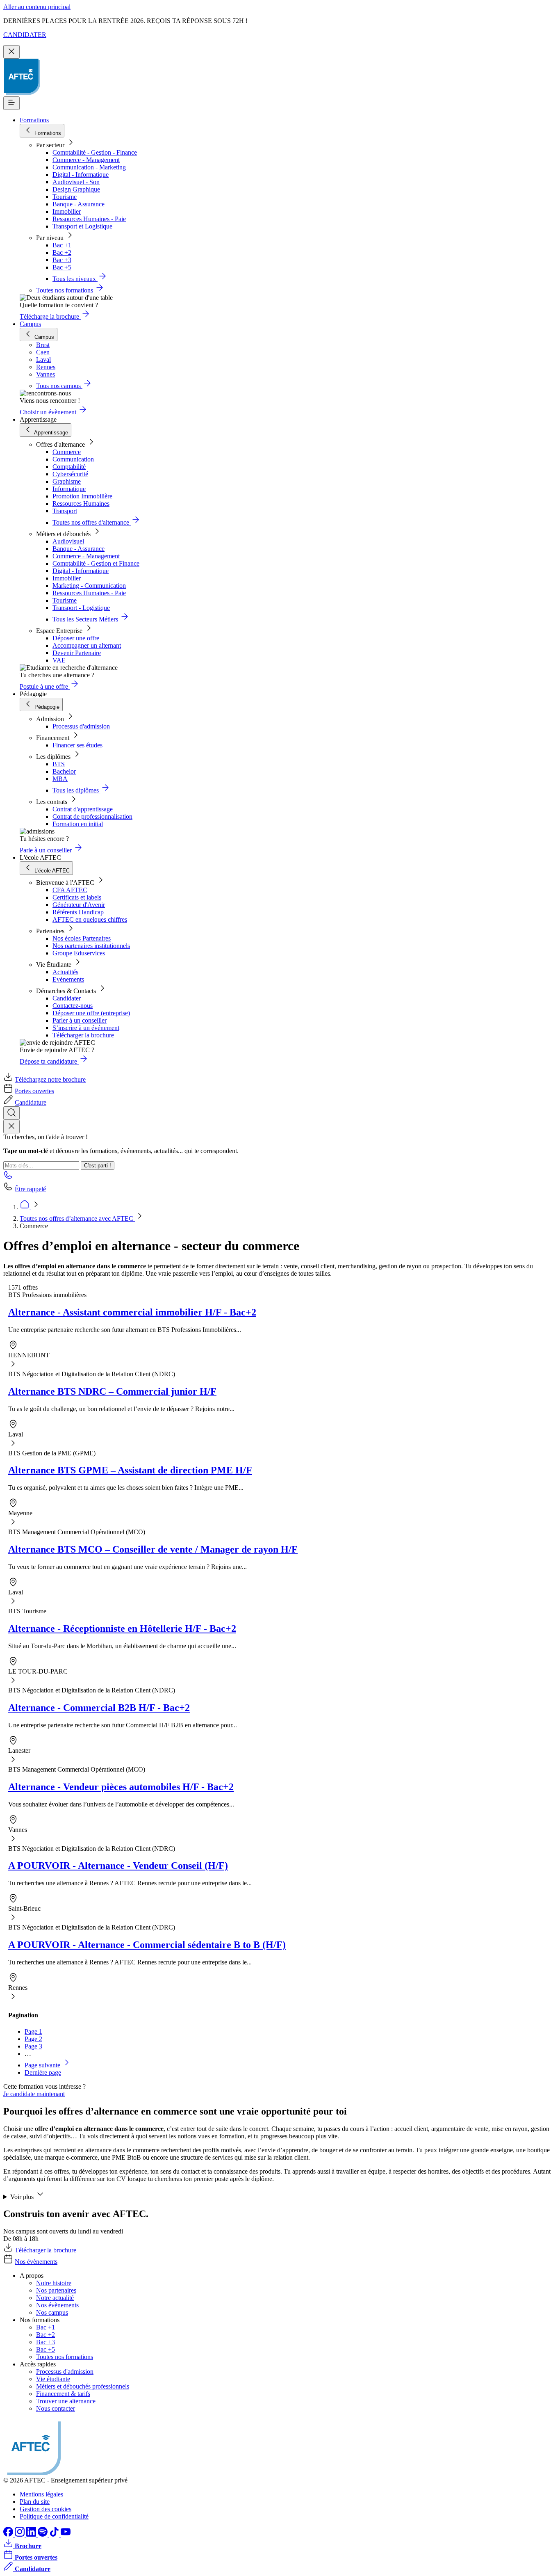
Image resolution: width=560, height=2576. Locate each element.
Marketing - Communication (89, 586)
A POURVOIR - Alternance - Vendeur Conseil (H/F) (118, 1866)
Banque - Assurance (79, 204)
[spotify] (43, 2534)
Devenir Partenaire (77, 653)
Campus (30, 324)
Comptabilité (69, 467)
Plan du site (35, 2502)
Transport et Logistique (82, 226)
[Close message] (11, 52)
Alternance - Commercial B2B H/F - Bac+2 (99, 1708)
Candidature (31, 1102)
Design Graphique (76, 189)
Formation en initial (78, 824)
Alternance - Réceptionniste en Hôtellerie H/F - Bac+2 (122, 1628)
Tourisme (65, 197)
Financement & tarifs (63, 2394)
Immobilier (67, 211)
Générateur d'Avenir (79, 905)
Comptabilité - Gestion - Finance (95, 152)
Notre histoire (54, 2283)
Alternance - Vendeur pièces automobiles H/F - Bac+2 (121, 1787)
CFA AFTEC (70, 890)
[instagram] (20, 2534)
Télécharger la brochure (83, 1035)
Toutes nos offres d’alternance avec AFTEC (77, 1218)
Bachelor (64, 771)
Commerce (67, 452)
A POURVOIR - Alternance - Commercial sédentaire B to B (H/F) (147, 1945)
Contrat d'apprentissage (83, 809)
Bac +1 (62, 245)
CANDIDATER (25, 35)
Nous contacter (56, 2408)
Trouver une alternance (66, 2401)
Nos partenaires (56, 2290)
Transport (65, 511)
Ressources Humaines (81, 504)
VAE (59, 660)
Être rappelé (30, 1189)
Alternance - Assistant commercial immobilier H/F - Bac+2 (132, 1312)
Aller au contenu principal (37, 7)
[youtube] (66, 2534)
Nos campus (52, 2312)
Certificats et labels (77, 897)
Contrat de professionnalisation (92, 816)
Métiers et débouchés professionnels (83, 2386)
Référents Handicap (78, 912)
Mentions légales (41, 2494)
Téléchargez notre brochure (50, 1079)
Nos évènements (36, 2262)
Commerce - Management (86, 160)
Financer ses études (77, 745)
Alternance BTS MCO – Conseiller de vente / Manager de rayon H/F (153, 1549)
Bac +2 (62, 252)
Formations (34, 120)
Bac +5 (62, 267)
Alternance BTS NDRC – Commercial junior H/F (112, 1391)
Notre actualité (55, 2298)
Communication (73, 459)
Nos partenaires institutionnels (91, 946)
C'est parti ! (98, 1166)
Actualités (65, 972)
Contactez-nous (73, 1006)
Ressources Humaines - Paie (89, 219)
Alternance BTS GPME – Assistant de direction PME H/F (130, 1470)
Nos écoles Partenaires (82, 938)
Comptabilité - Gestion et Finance (96, 563)
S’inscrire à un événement (86, 1028)
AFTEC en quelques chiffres (90, 919)
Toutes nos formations (65, 2357)
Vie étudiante (53, 2379)
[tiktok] (55, 2534)
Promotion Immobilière (82, 496)
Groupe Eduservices (79, 953)
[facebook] (9, 2534)
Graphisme (67, 481)
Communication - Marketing (89, 167)
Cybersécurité (70, 474)
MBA (60, 779)
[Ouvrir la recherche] (11, 1113)
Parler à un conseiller (80, 1020)
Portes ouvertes (34, 1091)
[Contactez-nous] (8, 1177)
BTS (59, 764)
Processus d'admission (81, 726)
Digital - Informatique (81, 175)
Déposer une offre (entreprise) (91, 1013)
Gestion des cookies (46, 2509)
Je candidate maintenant (34, 2094)
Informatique (69, 489)
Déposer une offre (76, 638)
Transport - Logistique (81, 608)
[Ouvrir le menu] (11, 103)
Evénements (68, 979)
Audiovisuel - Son (76, 182)
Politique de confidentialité (54, 2516)
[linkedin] (32, 2534)
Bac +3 (62, 260)
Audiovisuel (68, 541)
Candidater (67, 998)
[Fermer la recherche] (11, 1127)
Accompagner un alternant (87, 645)
